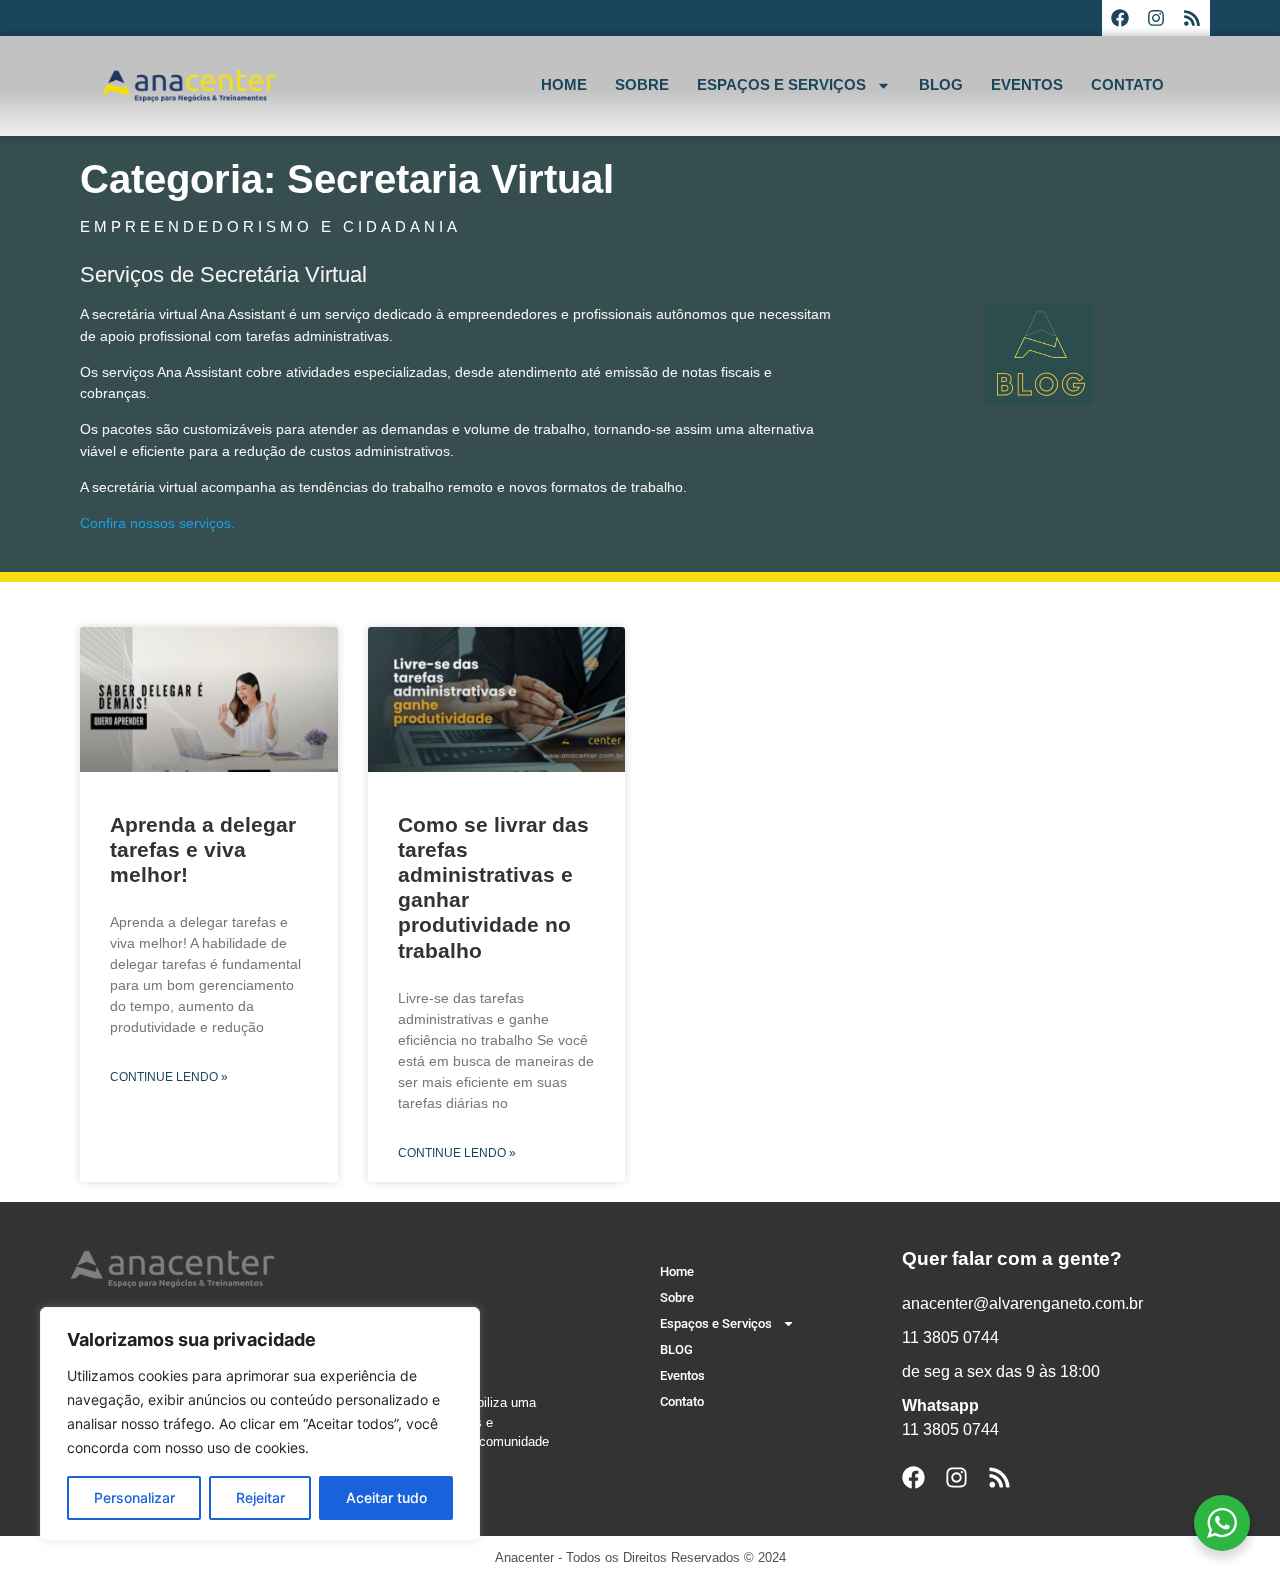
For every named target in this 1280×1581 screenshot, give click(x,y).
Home (564, 84)
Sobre (642, 84)
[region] (260, 1424)
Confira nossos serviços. (159, 523)
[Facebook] (1120, 18)
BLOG (941, 84)
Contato (1127, 84)
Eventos (1027, 84)
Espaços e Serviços (781, 84)
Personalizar (134, 1497)
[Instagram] (1156, 18)
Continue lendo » (169, 1077)
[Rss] (1192, 18)
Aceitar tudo (386, 1497)
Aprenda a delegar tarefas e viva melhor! (203, 849)
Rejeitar (260, 1497)
